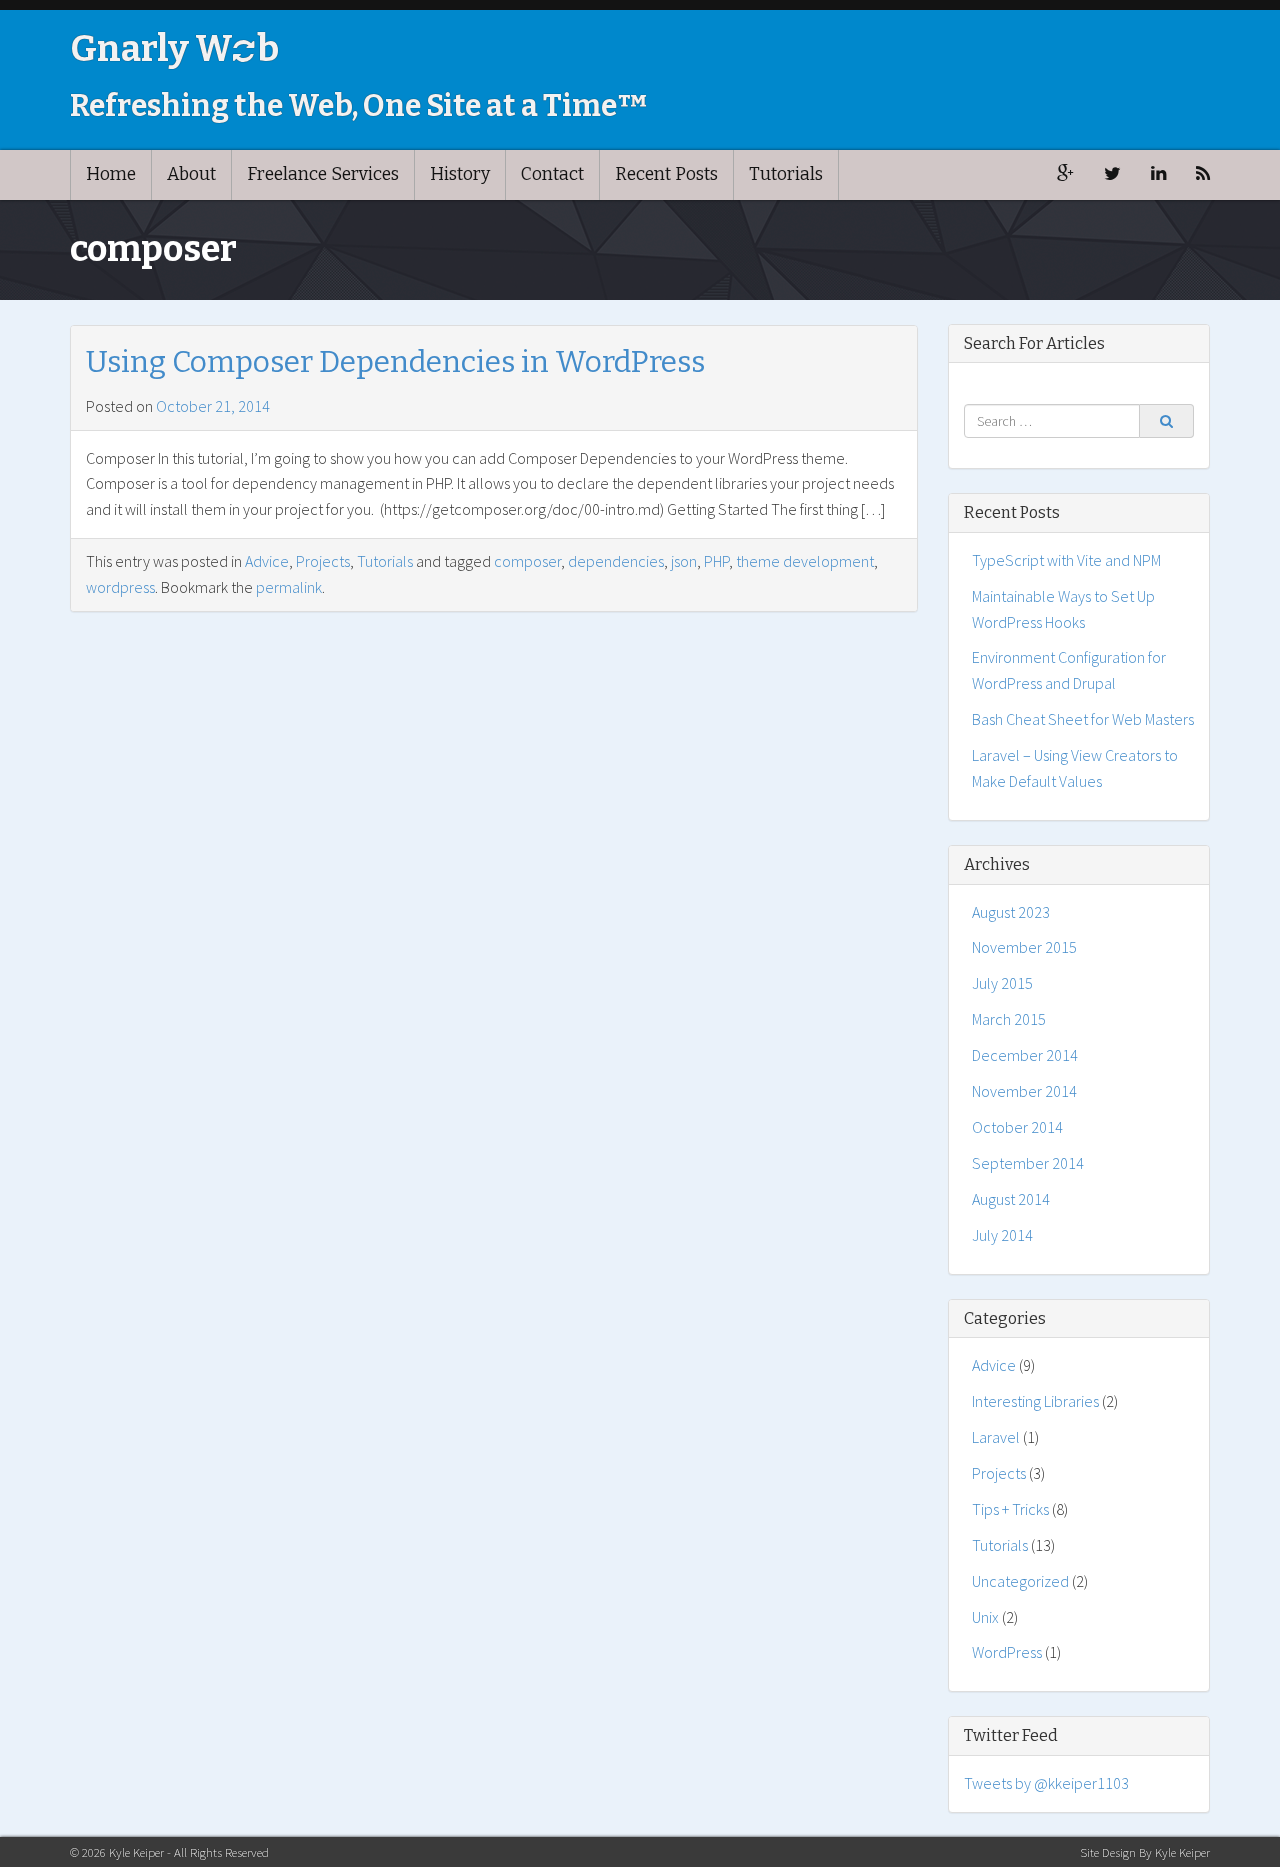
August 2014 (1011, 1199)
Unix (985, 1617)
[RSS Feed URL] (1203, 175)
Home (111, 174)
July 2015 (1002, 983)
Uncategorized (1020, 1581)
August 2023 (1011, 912)
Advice (267, 561)
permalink (289, 587)
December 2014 (1025, 1055)
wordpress (120, 587)
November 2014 (1024, 1091)
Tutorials (786, 174)
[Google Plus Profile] (1065, 175)
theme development (805, 561)
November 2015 (1024, 947)
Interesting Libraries (1035, 1401)
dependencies (616, 561)
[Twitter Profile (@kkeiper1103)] (1112, 175)
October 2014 (1017, 1127)
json (684, 561)
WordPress (1007, 1652)
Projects (323, 561)
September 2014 (1028, 1163)
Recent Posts (666, 174)
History (460, 174)
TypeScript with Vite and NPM (1066, 560)
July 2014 (1002, 1235)
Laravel (996, 1437)
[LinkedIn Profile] (1158, 175)
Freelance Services (323, 174)
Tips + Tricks (1010, 1509)
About (191, 174)
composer (527, 561)
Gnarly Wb (174, 49)
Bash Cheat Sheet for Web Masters (1083, 719)
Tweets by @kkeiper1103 (1046, 1783)
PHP (716, 561)
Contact (552, 174)
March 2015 (1009, 1019)
